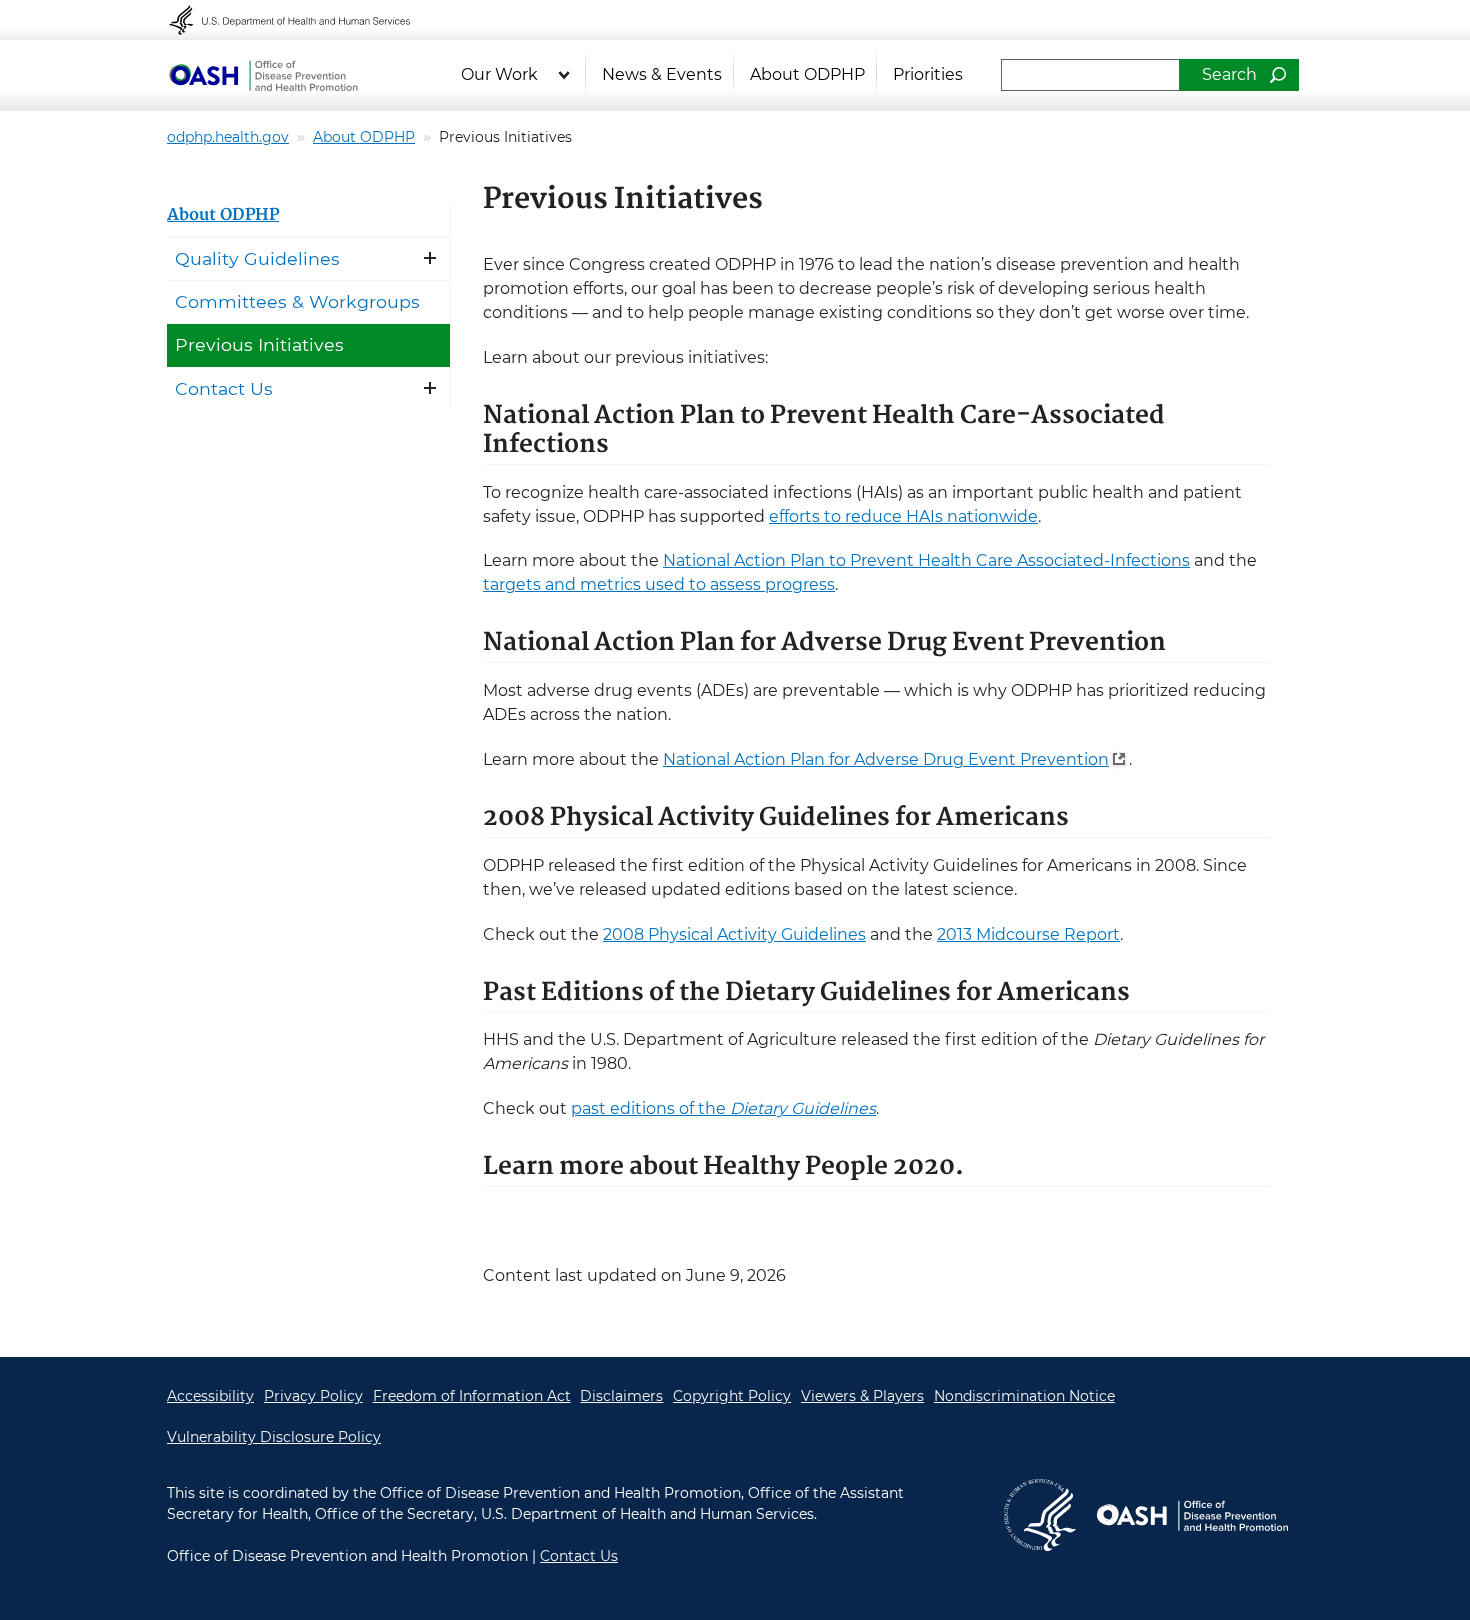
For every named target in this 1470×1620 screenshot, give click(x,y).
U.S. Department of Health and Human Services (303, 20)
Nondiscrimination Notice (1024, 1396)
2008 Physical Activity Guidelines (734, 934)
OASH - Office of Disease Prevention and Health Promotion (1192, 1515)
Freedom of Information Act (472, 1396)
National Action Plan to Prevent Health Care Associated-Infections (926, 560)
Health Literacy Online (263, 75)
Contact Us (224, 388)
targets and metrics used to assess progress (659, 584)
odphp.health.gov (228, 137)
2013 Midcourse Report (1028, 934)
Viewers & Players (862, 1396)
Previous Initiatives (259, 344)
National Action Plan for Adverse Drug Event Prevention (886, 759)
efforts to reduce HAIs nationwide (903, 516)
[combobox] (1090, 75)
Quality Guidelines (257, 258)
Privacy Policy (313, 1396)
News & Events (662, 74)
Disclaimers (621, 1396)
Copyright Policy (732, 1396)
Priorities (928, 74)
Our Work (499, 74)
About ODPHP (807, 74)
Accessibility (210, 1396)
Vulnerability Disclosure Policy (274, 1437)
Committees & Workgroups (297, 301)
